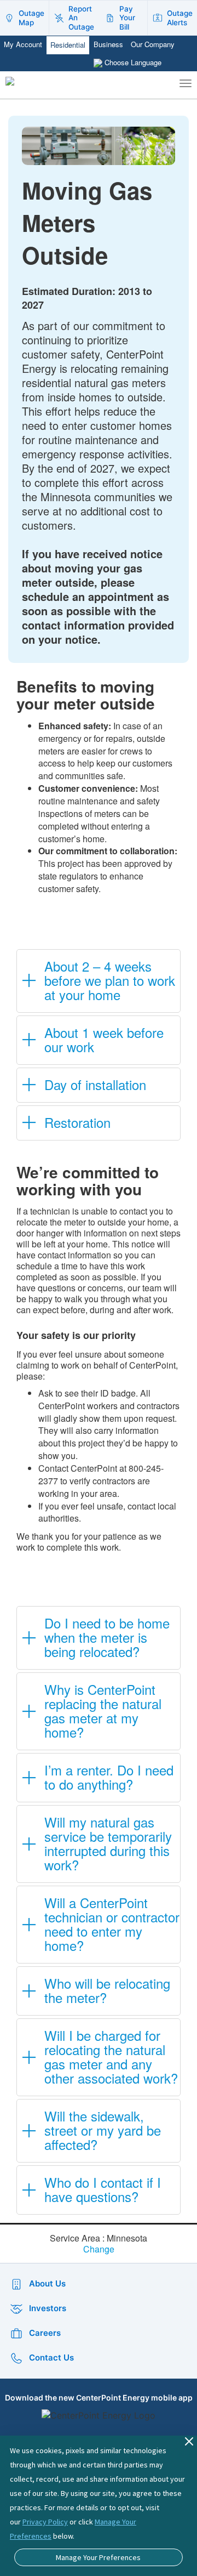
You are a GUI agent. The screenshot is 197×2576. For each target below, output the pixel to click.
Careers (45, 2333)
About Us (47, 2283)
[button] (99, 981)
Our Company (153, 44)
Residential (68, 45)
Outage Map (31, 18)
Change (99, 2249)
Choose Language (133, 62)
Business (108, 44)
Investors (48, 2308)
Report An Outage (81, 18)
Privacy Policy (45, 2522)
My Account (23, 44)
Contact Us (51, 2357)
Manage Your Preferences (98, 2557)
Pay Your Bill (127, 18)
